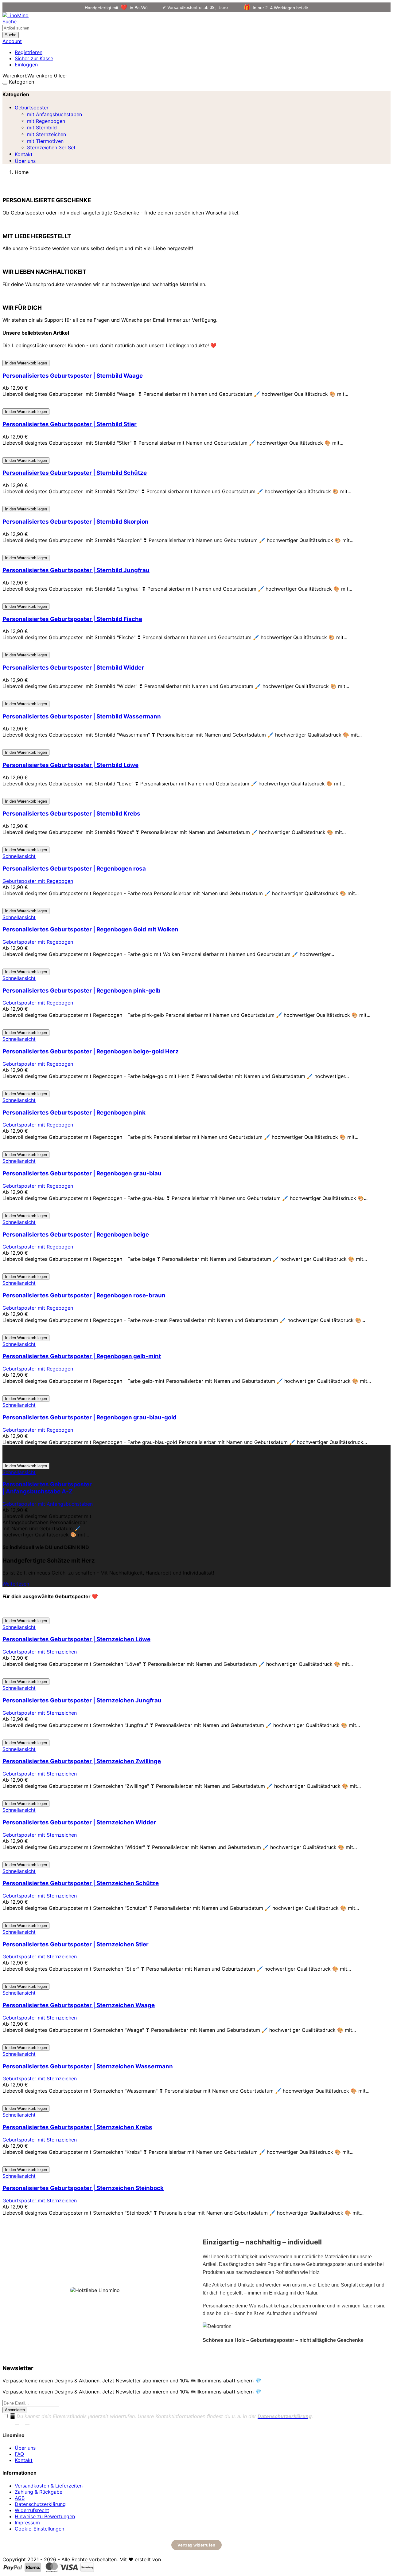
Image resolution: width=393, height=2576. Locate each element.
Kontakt (24, 2460)
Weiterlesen (16, 1584)
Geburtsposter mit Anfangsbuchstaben (48, 1504)
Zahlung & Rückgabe (39, 2492)
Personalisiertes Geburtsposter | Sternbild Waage (73, 376)
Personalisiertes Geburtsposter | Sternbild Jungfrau (76, 570)
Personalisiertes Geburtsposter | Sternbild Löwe (70, 765)
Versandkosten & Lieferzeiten (49, 2486)
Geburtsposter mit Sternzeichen (40, 1652)
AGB (20, 2498)
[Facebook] (17, 2423)
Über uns (25, 2448)
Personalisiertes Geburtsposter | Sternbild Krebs (71, 814)
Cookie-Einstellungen (39, 2529)
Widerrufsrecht (32, 2510)
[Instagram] (27, 2423)
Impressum (27, 2523)
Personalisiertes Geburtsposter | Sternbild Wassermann (82, 716)
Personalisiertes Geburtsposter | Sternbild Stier (70, 424)
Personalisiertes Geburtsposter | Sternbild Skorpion (76, 522)
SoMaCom (175, 2559)
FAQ (19, 2454)
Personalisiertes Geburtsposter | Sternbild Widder (73, 668)
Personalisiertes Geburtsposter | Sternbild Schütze (75, 473)
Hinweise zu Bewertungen (45, 2516)
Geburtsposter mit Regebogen (38, 881)
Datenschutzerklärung (40, 2504)
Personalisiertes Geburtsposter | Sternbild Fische (72, 619)
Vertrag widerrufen (196, 2545)
